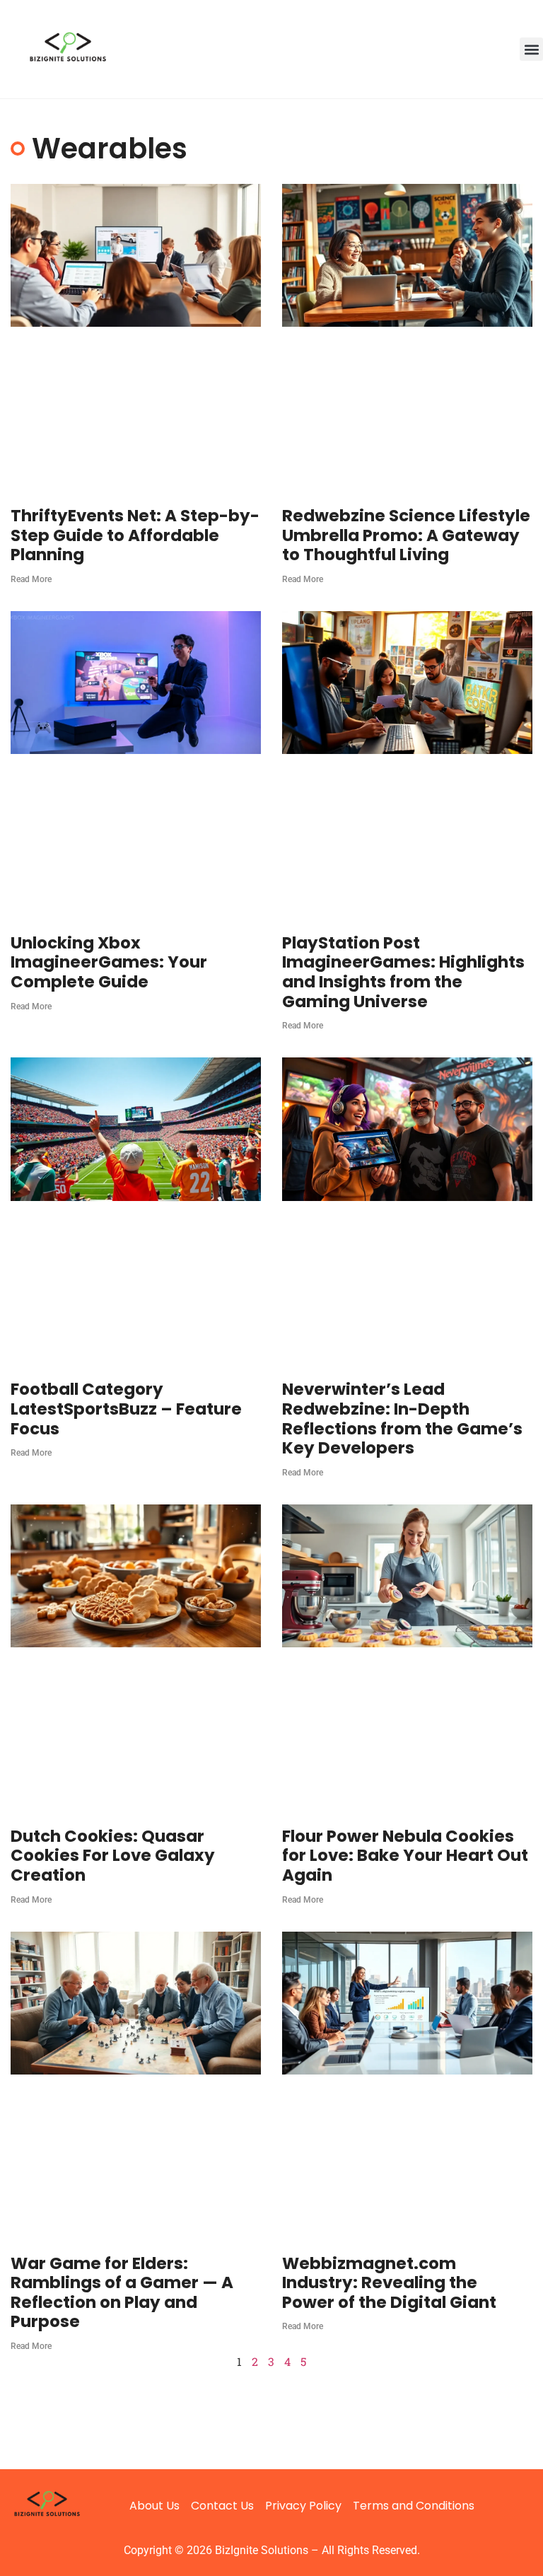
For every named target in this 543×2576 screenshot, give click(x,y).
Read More (31, 579)
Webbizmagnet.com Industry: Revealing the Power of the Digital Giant (389, 2283)
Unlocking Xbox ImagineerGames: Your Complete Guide (109, 962)
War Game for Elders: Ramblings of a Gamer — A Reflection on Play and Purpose (122, 2293)
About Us (154, 2506)
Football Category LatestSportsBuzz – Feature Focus (126, 1409)
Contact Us (222, 2506)
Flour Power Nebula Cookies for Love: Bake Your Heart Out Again (405, 1856)
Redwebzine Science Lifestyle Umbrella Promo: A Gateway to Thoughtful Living (406, 535)
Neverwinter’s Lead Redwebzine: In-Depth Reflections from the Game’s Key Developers (402, 1418)
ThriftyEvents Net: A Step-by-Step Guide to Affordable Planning (135, 535)
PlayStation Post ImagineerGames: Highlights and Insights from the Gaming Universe (403, 972)
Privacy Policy (303, 2506)
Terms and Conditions (414, 2506)
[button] (531, 49)
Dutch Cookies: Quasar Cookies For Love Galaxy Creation (113, 1856)
